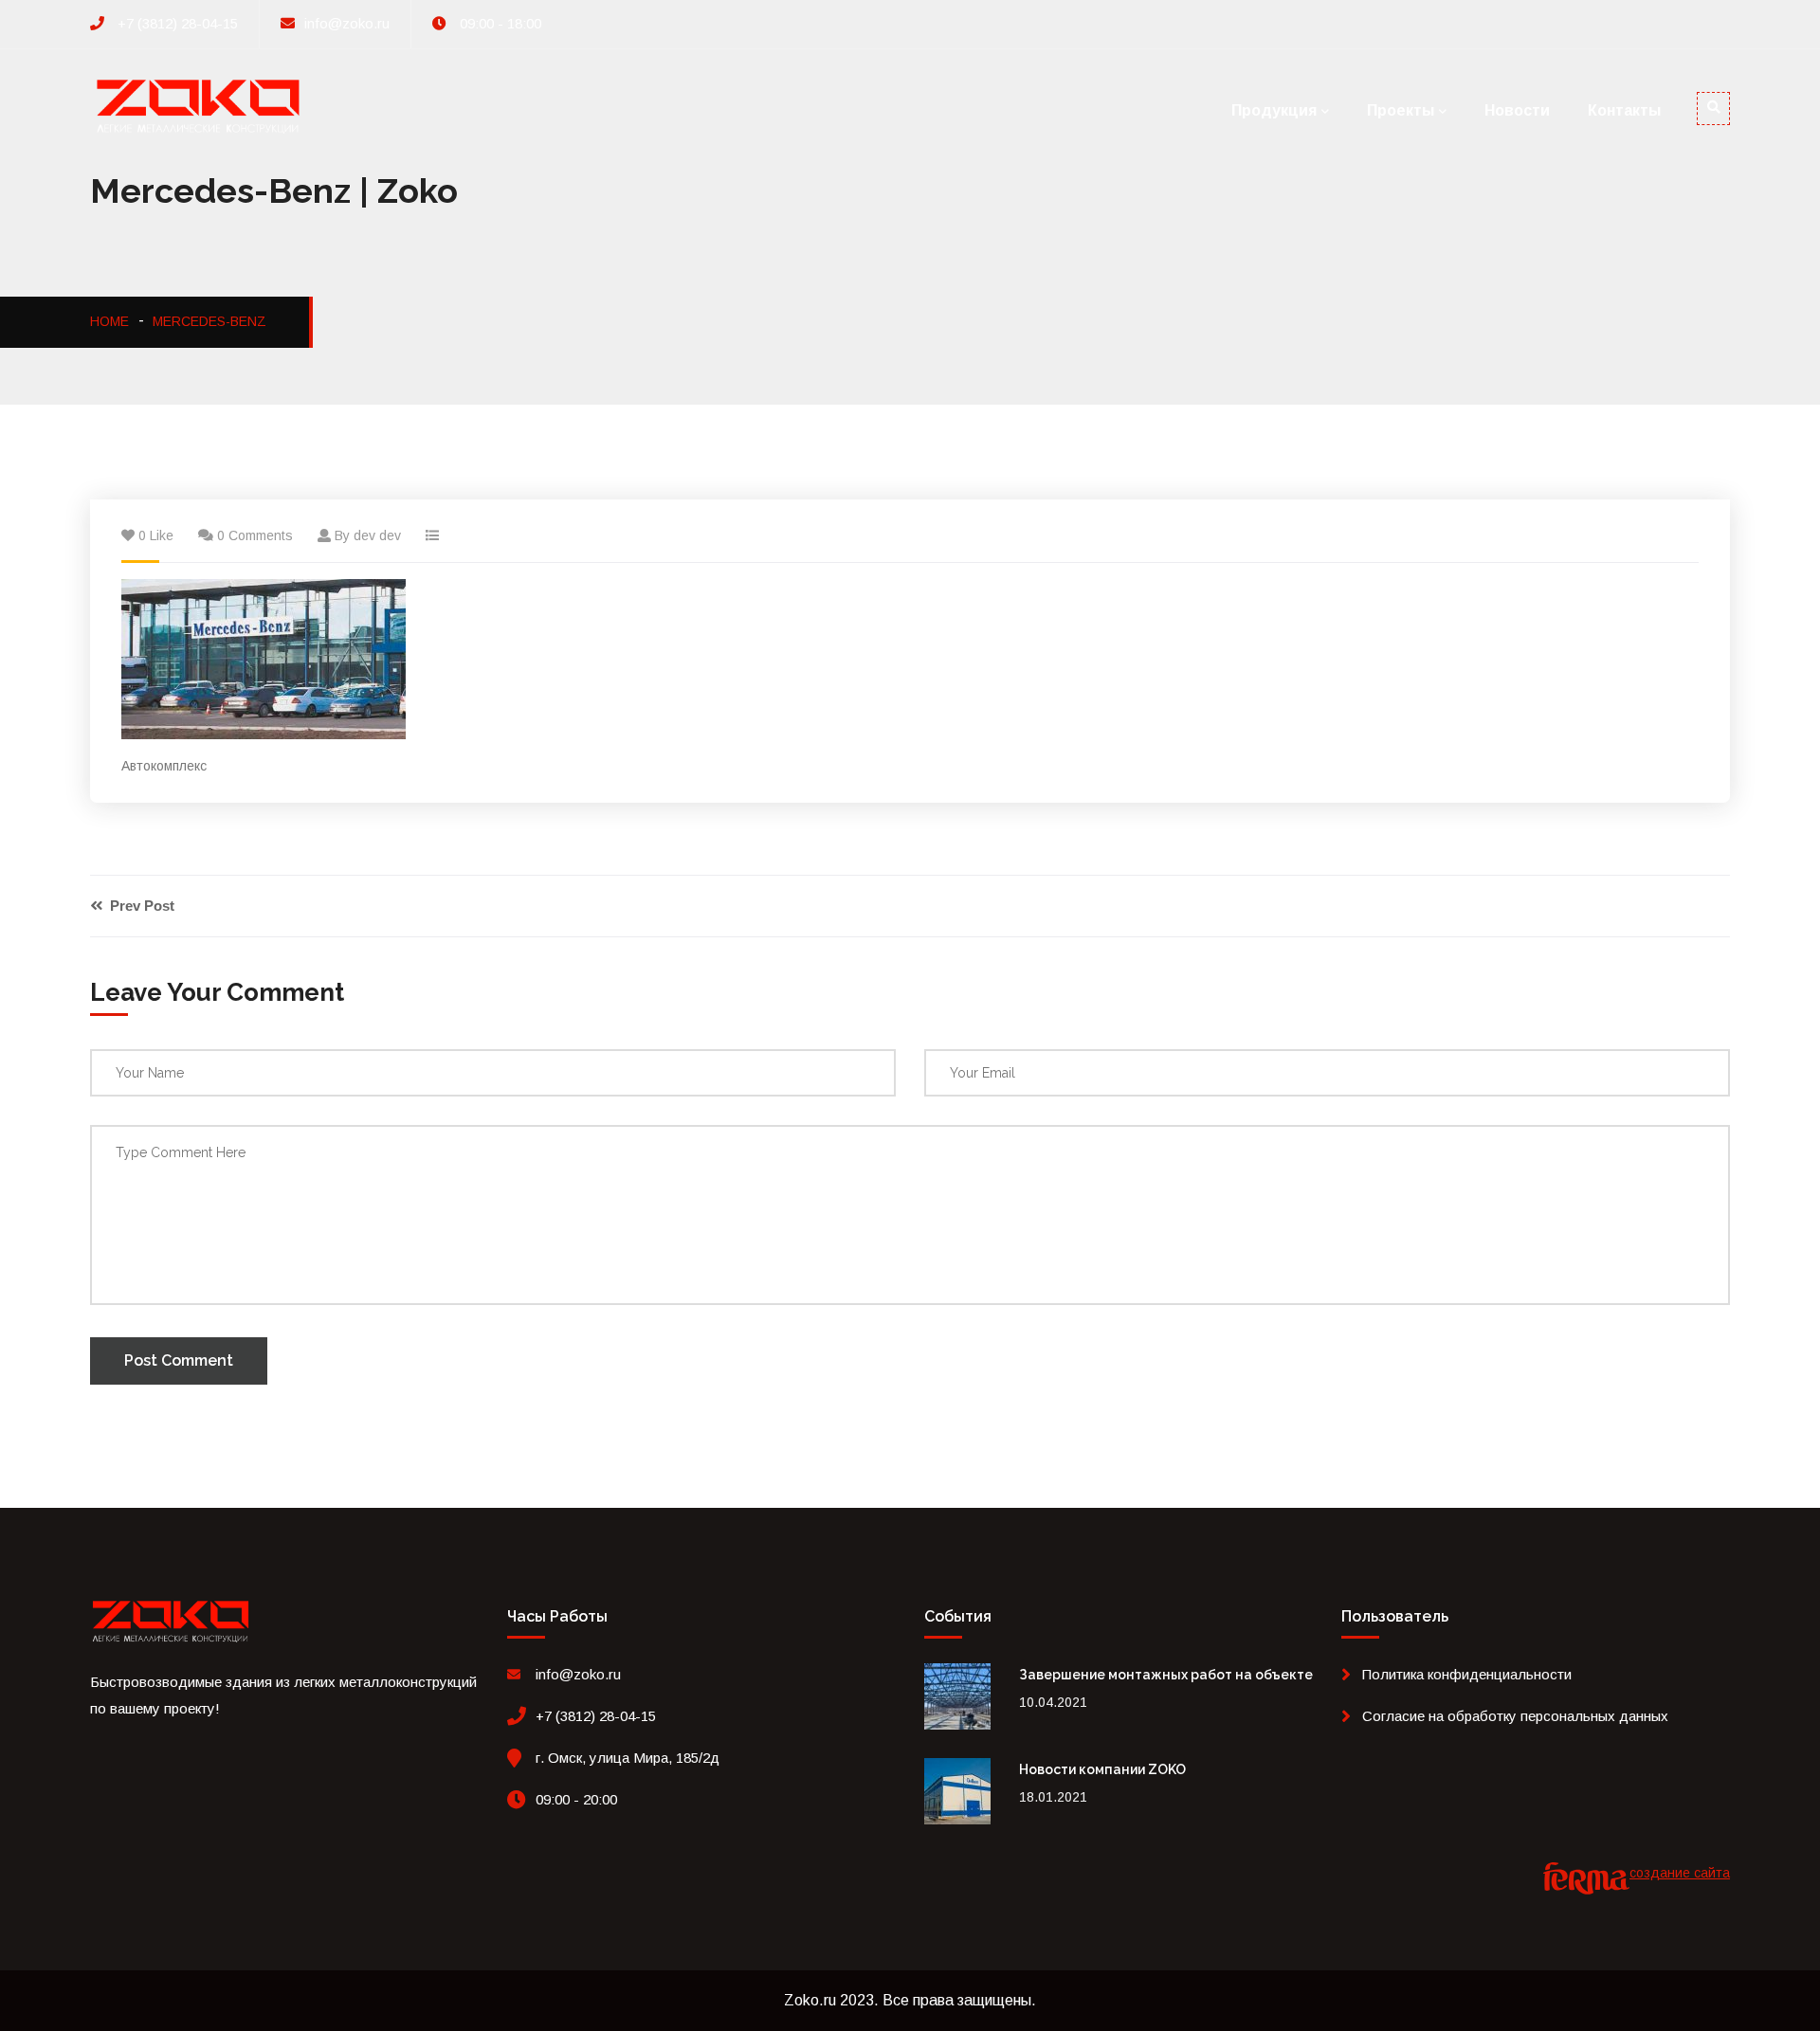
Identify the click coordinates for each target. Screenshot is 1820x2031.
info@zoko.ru (347, 23)
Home (109, 321)
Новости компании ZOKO (1102, 1769)
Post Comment (179, 1360)
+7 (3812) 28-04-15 (176, 23)
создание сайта (1680, 1873)
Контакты (1624, 110)
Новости (1517, 110)
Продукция (1274, 110)
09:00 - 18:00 (499, 23)
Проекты (1401, 110)
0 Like (156, 535)
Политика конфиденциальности (1467, 1674)
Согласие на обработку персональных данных (1515, 1716)
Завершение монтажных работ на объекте (1166, 1675)
